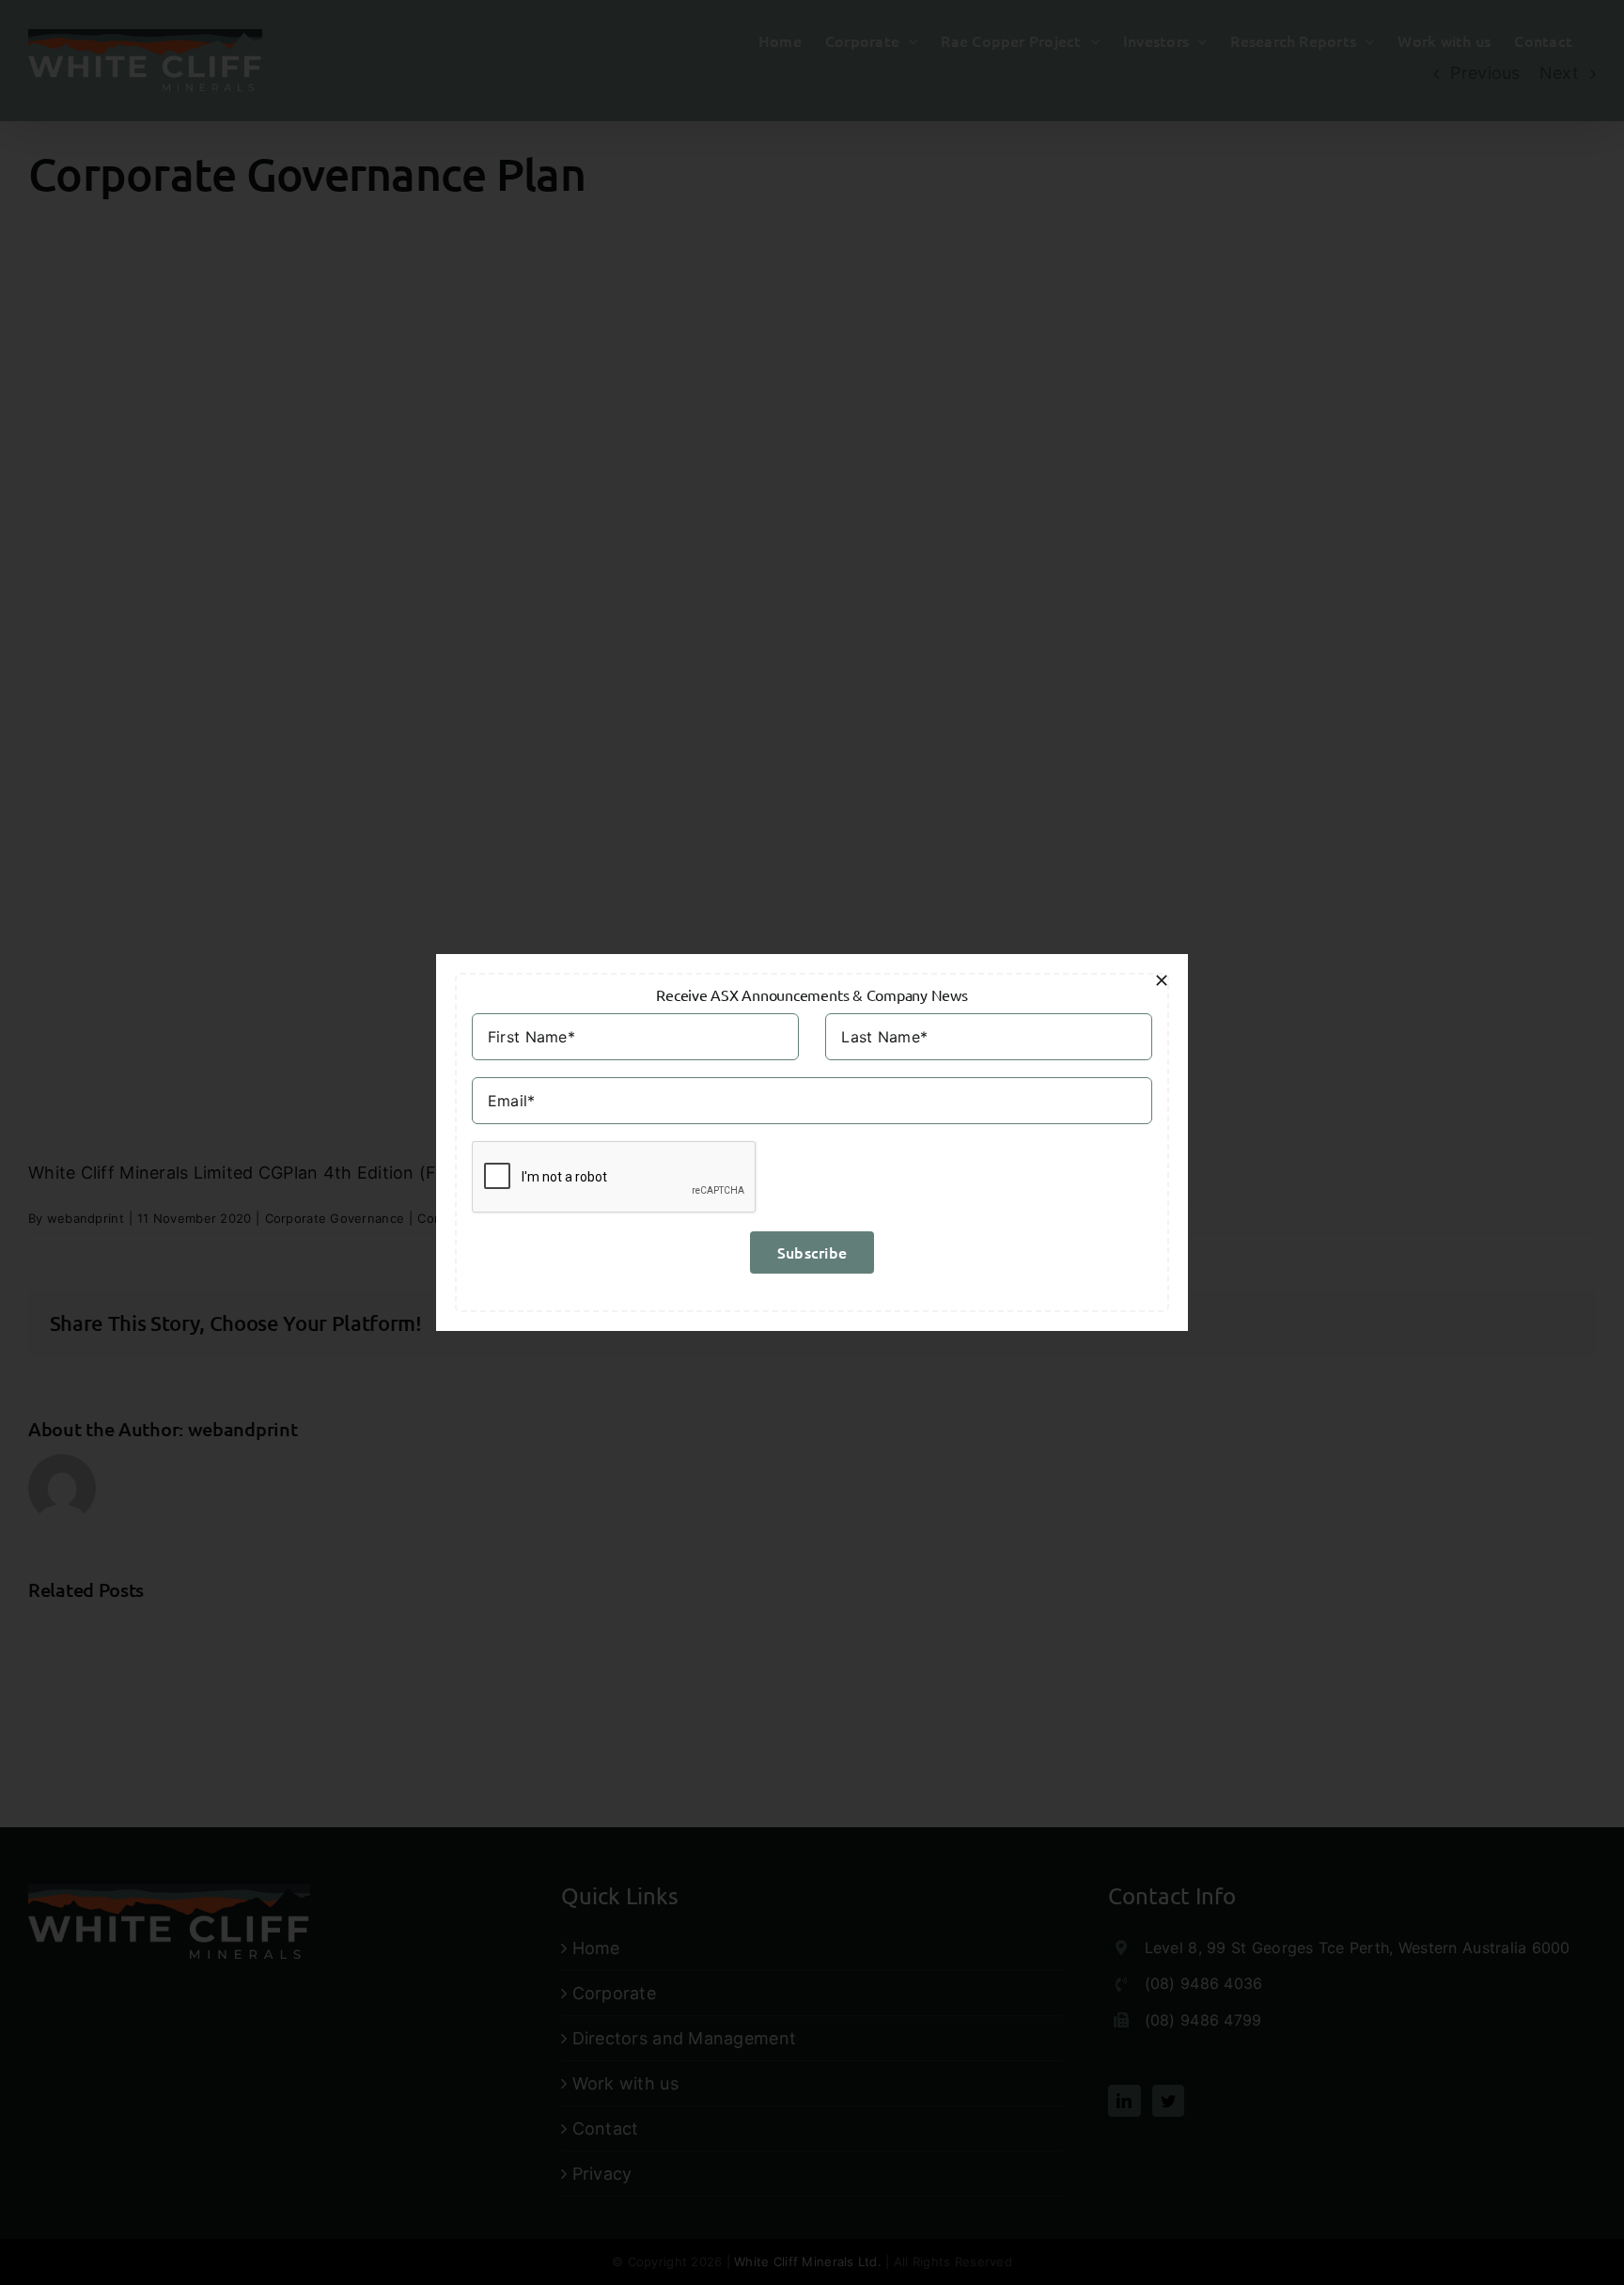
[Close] (1162, 980)
